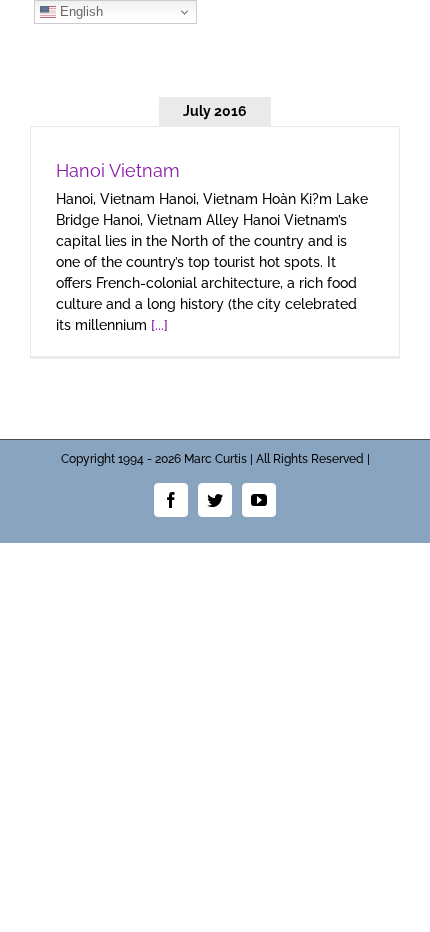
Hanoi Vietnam (118, 170)
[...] (159, 325)
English (79, 11)
